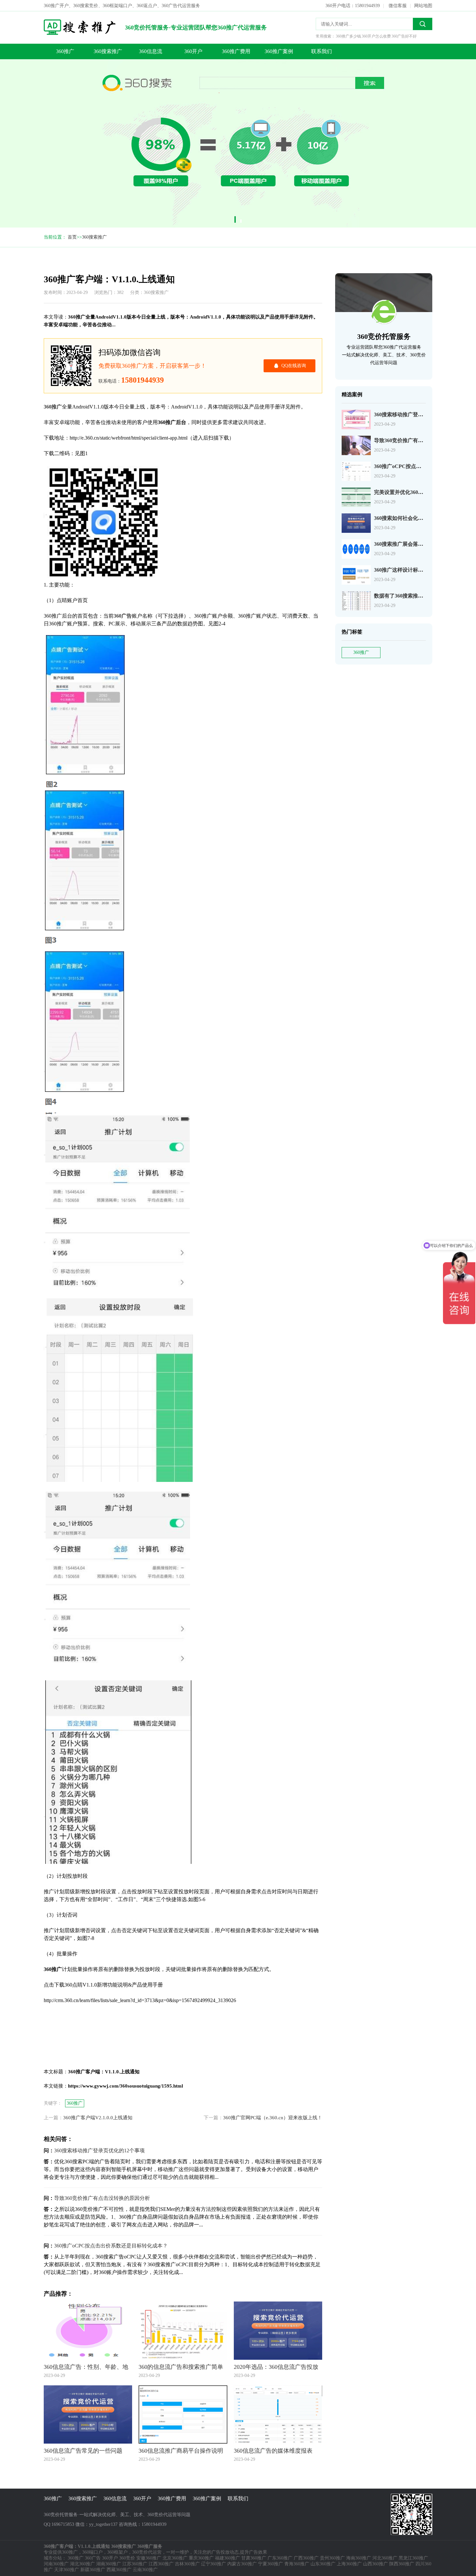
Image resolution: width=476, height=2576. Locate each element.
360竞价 (127, 2558)
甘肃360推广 (254, 2558)
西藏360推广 (119, 2570)
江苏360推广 (135, 2564)
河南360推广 (56, 2564)
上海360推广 (349, 2564)
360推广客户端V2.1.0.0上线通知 (98, 2118)
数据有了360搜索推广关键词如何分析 (417, 596)
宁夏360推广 (271, 2564)
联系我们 (322, 51)
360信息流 (151, 51)
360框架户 (117, 2552)
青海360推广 (297, 2564)
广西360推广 (306, 2558)
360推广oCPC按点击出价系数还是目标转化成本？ (111, 2246)
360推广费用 (236, 51)
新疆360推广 (93, 2570)
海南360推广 (359, 2558)
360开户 (193, 51)
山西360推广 (375, 2564)
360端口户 (92, 2552)
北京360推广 (175, 2558)
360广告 (93, 2558)
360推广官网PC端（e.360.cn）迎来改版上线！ (273, 2118)
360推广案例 (279, 51)
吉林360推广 (187, 2564)
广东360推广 (280, 2558)
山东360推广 (323, 2564)
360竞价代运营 (147, 2552)
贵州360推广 (332, 2558)
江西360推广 (161, 2564)
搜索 (423, 24)
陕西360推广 (402, 2564)
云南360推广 (145, 2570)
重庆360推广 (201, 2558)
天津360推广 (67, 2570)
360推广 (65, 51)
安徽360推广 (149, 2558)
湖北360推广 (82, 2564)
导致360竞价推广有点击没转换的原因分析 (422, 440)
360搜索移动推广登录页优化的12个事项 (419, 414)
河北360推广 (385, 2558)
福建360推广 (227, 2558)
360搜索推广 (108, 51)
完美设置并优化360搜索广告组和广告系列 (422, 492)
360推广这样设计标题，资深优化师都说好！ (425, 570)
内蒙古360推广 (242, 2564)
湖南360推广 (109, 2564)
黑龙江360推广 (413, 2558)
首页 (72, 237)
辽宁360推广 (214, 2564)
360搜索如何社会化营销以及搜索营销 (417, 518)
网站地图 (423, 6)
